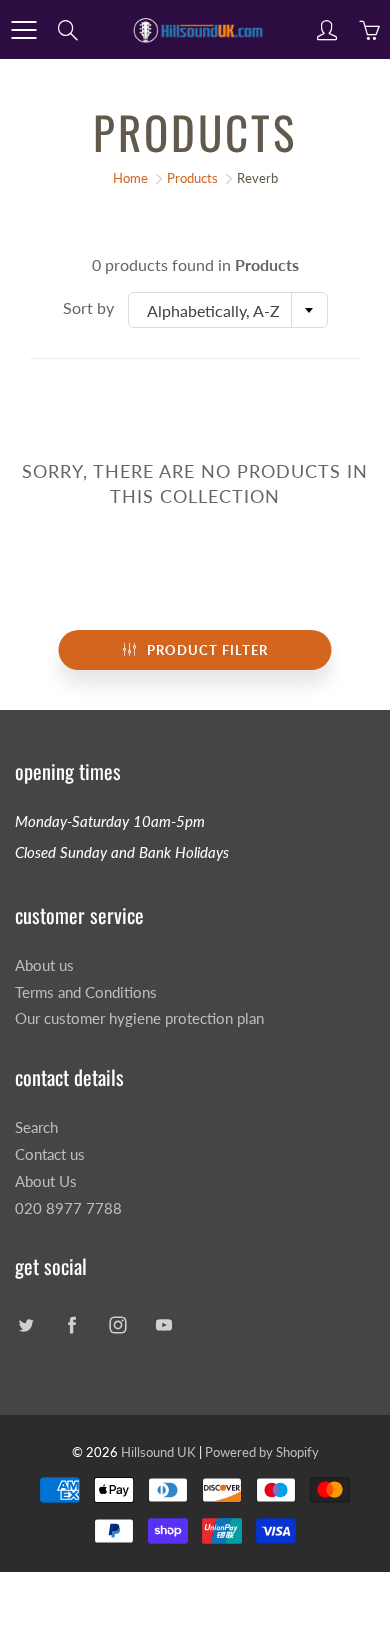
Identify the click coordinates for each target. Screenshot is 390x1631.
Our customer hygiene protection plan (139, 1018)
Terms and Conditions (86, 992)
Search (36, 1127)
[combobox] (228, 310)
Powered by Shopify (262, 1452)
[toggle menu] (23, 30)
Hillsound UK (158, 1452)
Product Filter (207, 650)
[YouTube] (163, 1325)
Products (192, 178)
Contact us (50, 1154)
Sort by (88, 307)
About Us (46, 1181)
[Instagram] (117, 1325)
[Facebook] (71, 1325)
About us (44, 965)
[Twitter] (25, 1325)
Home (130, 178)
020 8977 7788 (68, 1208)
